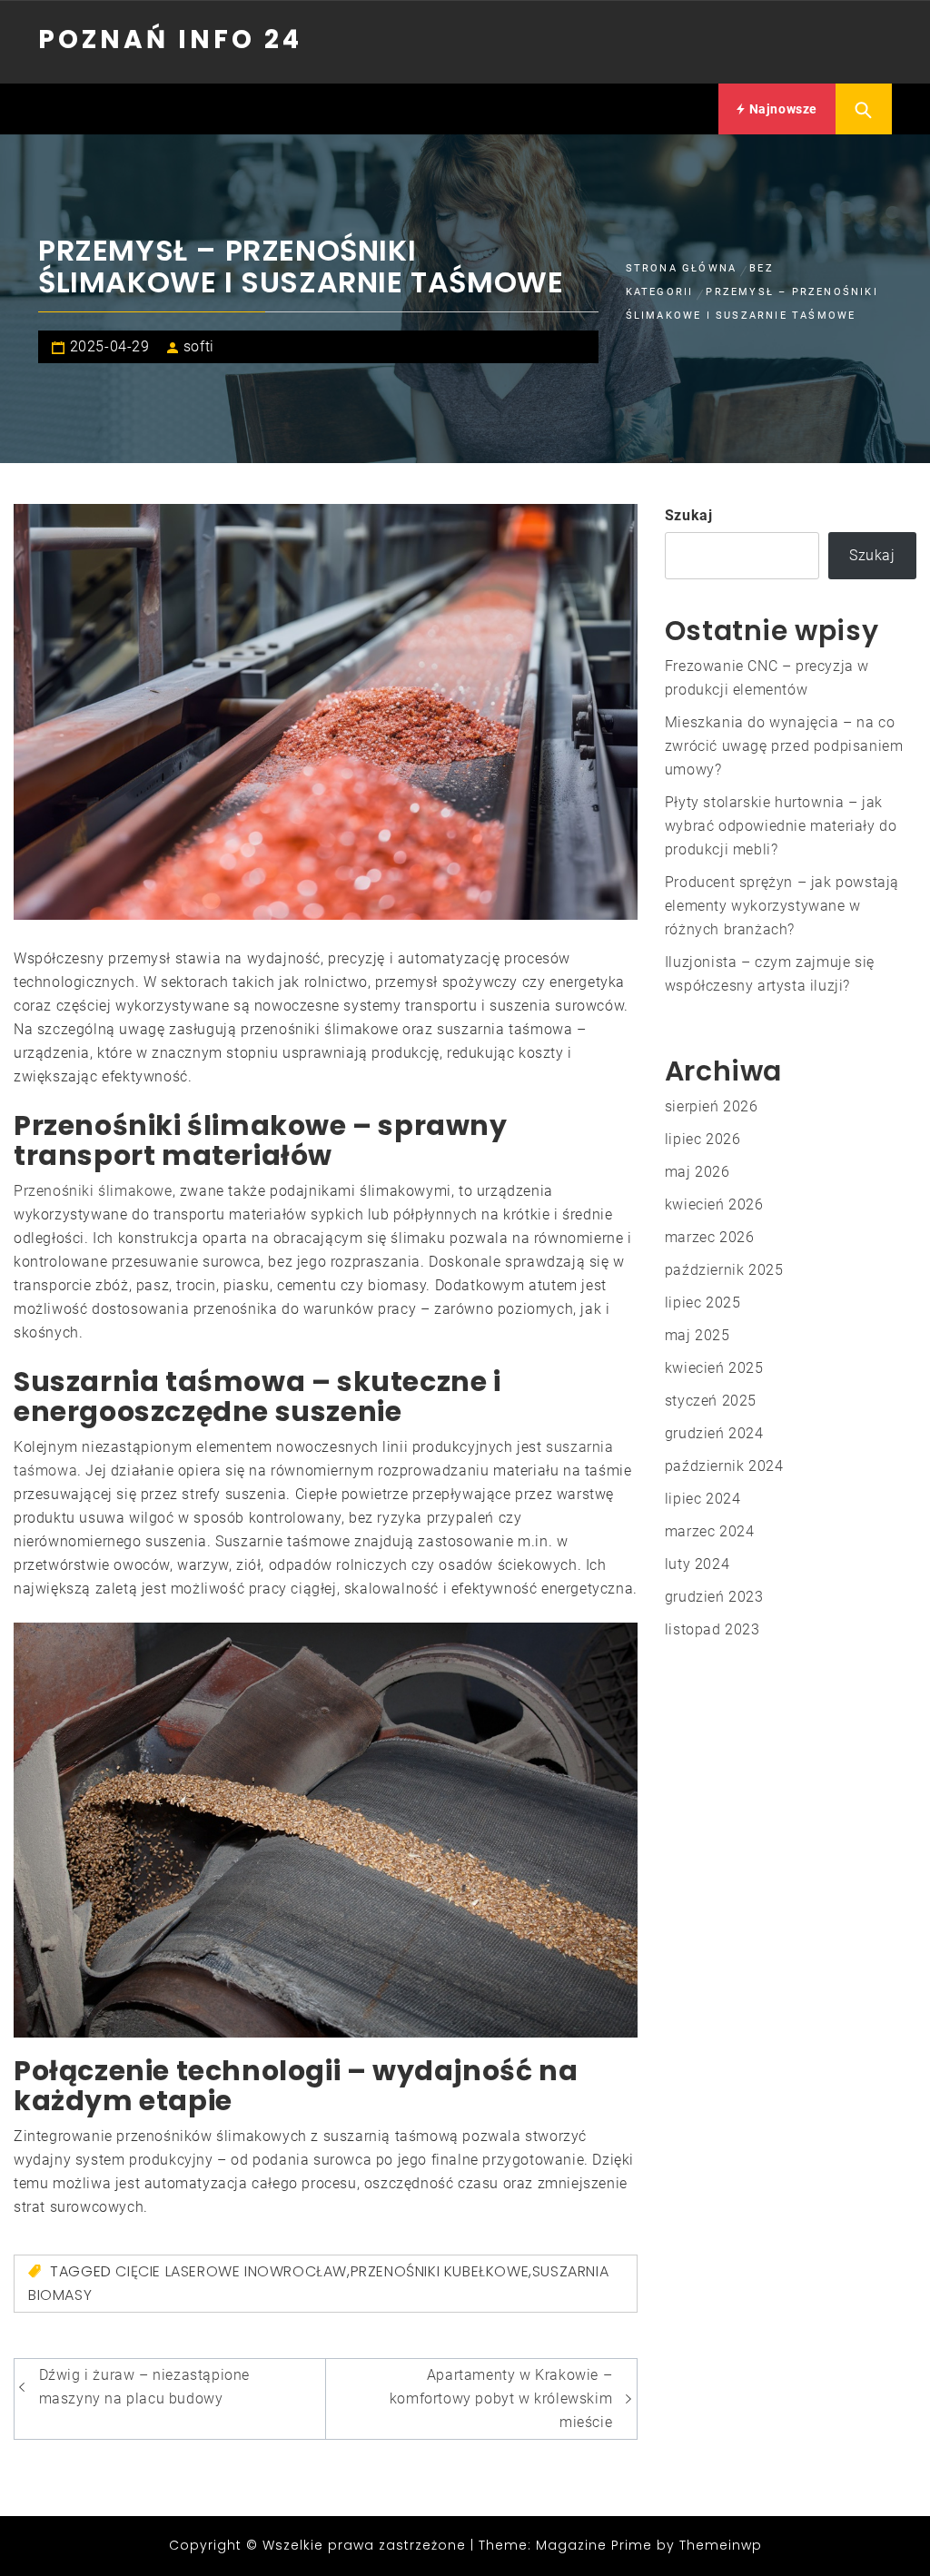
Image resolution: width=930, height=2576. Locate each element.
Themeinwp (721, 2545)
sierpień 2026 (712, 1106)
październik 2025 (724, 1270)
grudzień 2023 (714, 1597)
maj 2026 (697, 1172)
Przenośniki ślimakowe (93, 1191)
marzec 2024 (710, 1531)
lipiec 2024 (703, 1499)
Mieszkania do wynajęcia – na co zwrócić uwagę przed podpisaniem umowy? (784, 746)
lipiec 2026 (703, 1139)
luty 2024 (697, 1564)
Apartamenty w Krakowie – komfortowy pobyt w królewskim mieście (501, 2398)
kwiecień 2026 (714, 1204)
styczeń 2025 (711, 1401)
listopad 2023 (712, 1629)
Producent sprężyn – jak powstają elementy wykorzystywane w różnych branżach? (782, 906)
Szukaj (689, 515)
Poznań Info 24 (170, 39)
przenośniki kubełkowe (440, 2271)
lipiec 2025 (703, 1303)
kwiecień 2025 (714, 1368)
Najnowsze (782, 109)
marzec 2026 (710, 1237)
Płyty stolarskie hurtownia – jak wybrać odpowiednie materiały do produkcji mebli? (781, 826)
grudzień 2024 (714, 1433)
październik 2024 (724, 1466)
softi (199, 346)
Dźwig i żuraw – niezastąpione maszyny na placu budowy (144, 2387)
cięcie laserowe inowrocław (231, 2271)
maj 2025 (697, 1335)
